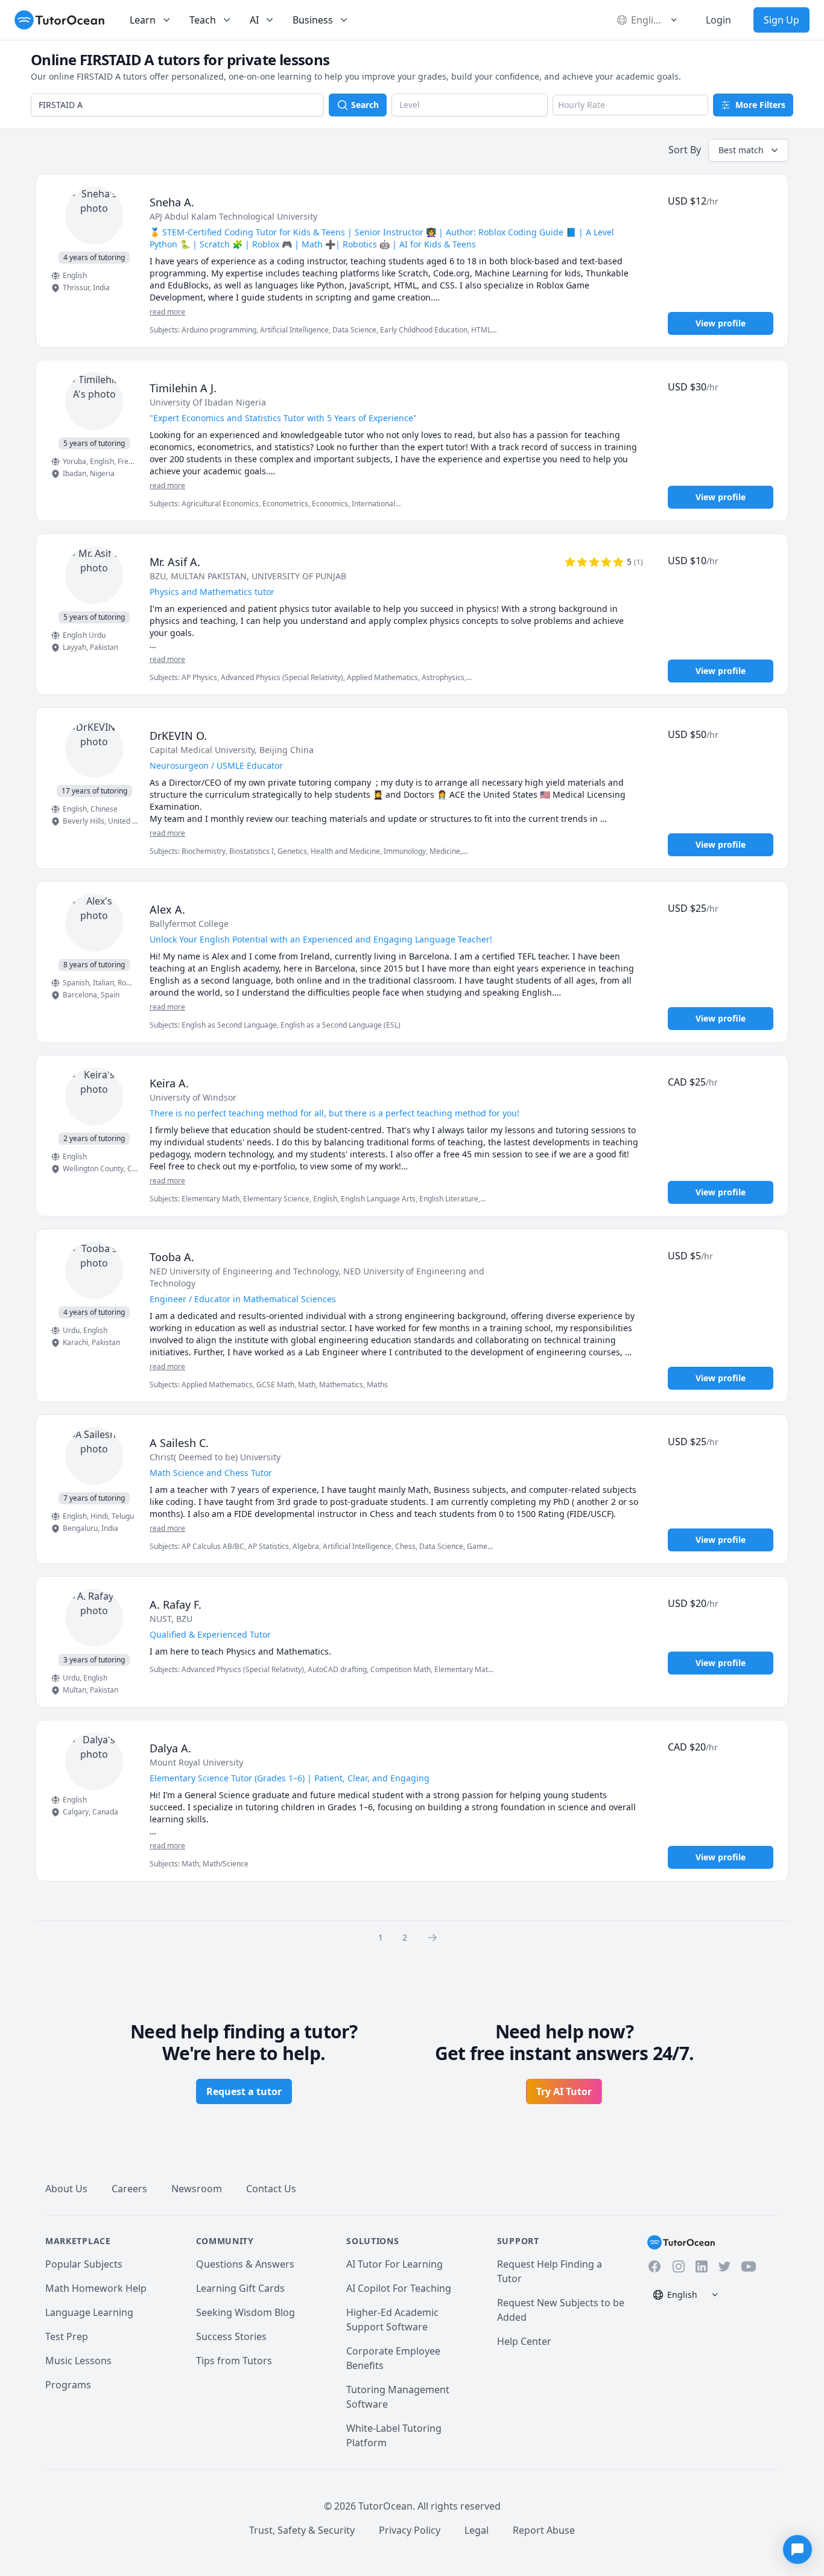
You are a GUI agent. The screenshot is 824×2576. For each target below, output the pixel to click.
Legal (477, 2530)
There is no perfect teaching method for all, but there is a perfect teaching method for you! (334, 1113)
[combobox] (177, 105)
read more (167, 312)
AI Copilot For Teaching (399, 2288)
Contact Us (271, 2189)
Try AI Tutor (564, 2091)
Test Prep (67, 2336)
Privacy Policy (410, 2530)
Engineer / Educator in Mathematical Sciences (243, 1299)
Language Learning (89, 2312)
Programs (68, 2385)
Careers (129, 2189)
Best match (741, 150)
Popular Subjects (84, 2264)
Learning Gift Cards (240, 2288)
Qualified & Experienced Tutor (210, 1634)
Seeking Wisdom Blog (246, 2312)
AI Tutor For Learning (395, 2264)
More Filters (760, 105)
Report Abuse (544, 2530)
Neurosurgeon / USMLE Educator (216, 765)
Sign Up (781, 20)
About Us (66, 2189)
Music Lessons (78, 2361)
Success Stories (231, 2336)
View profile (721, 323)
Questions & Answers (245, 2264)
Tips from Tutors (234, 2361)
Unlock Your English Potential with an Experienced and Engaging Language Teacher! (321, 939)
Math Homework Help (96, 2288)
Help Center (524, 2341)
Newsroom (197, 2189)
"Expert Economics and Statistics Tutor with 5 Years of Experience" (283, 418)
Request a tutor (244, 2091)
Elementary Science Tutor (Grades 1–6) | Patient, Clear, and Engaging (290, 1778)
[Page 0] (436, 1937)
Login (718, 20)
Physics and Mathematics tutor (212, 592)
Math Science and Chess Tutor (211, 1473)
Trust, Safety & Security (302, 2530)
